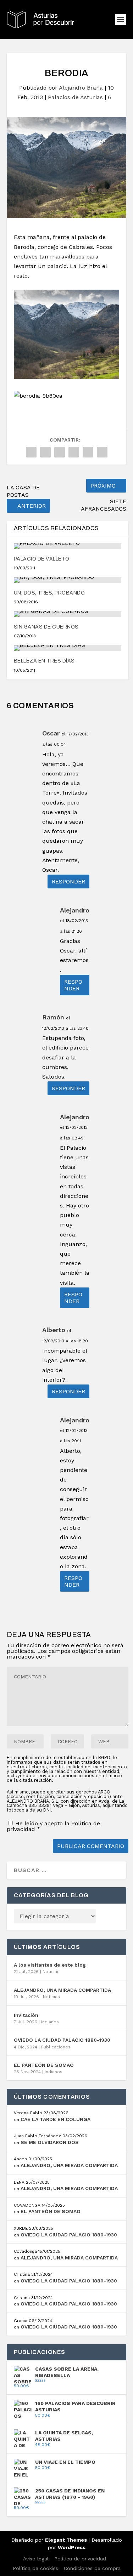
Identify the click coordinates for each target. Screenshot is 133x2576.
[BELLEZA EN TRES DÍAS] (68, 648)
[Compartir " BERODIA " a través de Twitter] (45, 452)
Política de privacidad (80, 2559)
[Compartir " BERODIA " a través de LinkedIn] (74, 452)
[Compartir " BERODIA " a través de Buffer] (88, 452)
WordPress (72, 2547)
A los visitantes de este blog (50, 1965)
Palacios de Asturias (75, 97)
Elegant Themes (66, 2540)
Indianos (50, 2022)
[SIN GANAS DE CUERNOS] (68, 614)
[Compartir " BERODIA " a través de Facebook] (31, 452)
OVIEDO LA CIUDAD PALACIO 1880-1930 (62, 2040)
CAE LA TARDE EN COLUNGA (56, 2119)
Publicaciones (56, 2047)
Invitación (26, 2015)
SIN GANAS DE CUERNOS (46, 627)
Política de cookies (35, 2568)
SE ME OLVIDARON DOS (50, 2142)
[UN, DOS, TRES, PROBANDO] (68, 580)
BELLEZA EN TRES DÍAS (44, 661)
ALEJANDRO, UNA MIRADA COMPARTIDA (62, 1990)
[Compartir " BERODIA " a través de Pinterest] (60, 452)
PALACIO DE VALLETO (42, 559)
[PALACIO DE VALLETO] (68, 546)
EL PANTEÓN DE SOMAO (44, 2065)
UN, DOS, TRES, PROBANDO (49, 593)
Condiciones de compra (92, 2568)
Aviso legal (36, 2559)
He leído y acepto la (53, 1826)
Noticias (51, 1972)
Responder (68, 882)
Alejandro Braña (81, 88)
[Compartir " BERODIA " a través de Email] (102, 452)
